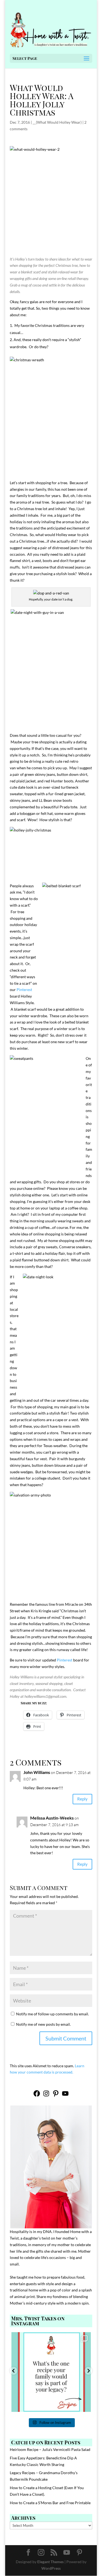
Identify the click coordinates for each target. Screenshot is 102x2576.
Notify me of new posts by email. (43, 2024)
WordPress (51, 2568)
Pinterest (24, 990)
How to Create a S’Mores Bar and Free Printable (50, 2503)
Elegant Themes (50, 2562)
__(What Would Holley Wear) (57, 122)
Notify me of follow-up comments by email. (52, 2014)
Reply (82, 1799)
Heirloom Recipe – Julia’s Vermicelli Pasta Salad (50, 2449)
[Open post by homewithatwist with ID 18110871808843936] (51, 2372)
